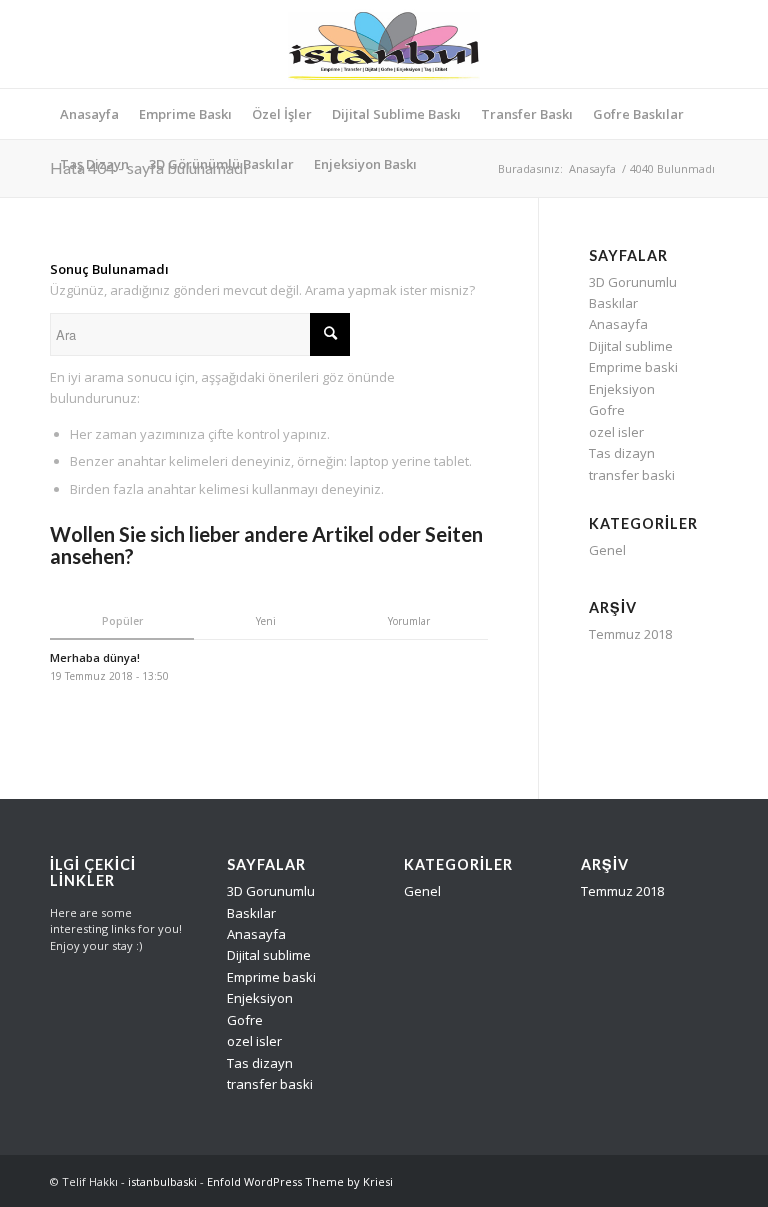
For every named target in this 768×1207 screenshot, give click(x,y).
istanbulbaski (162, 1181)
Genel (607, 550)
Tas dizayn (622, 453)
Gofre (607, 410)
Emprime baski (633, 367)
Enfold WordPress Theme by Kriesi (300, 1181)
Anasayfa (592, 168)
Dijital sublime (631, 346)
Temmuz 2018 (630, 634)
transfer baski (632, 475)
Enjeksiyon (622, 389)
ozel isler (616, 432)
